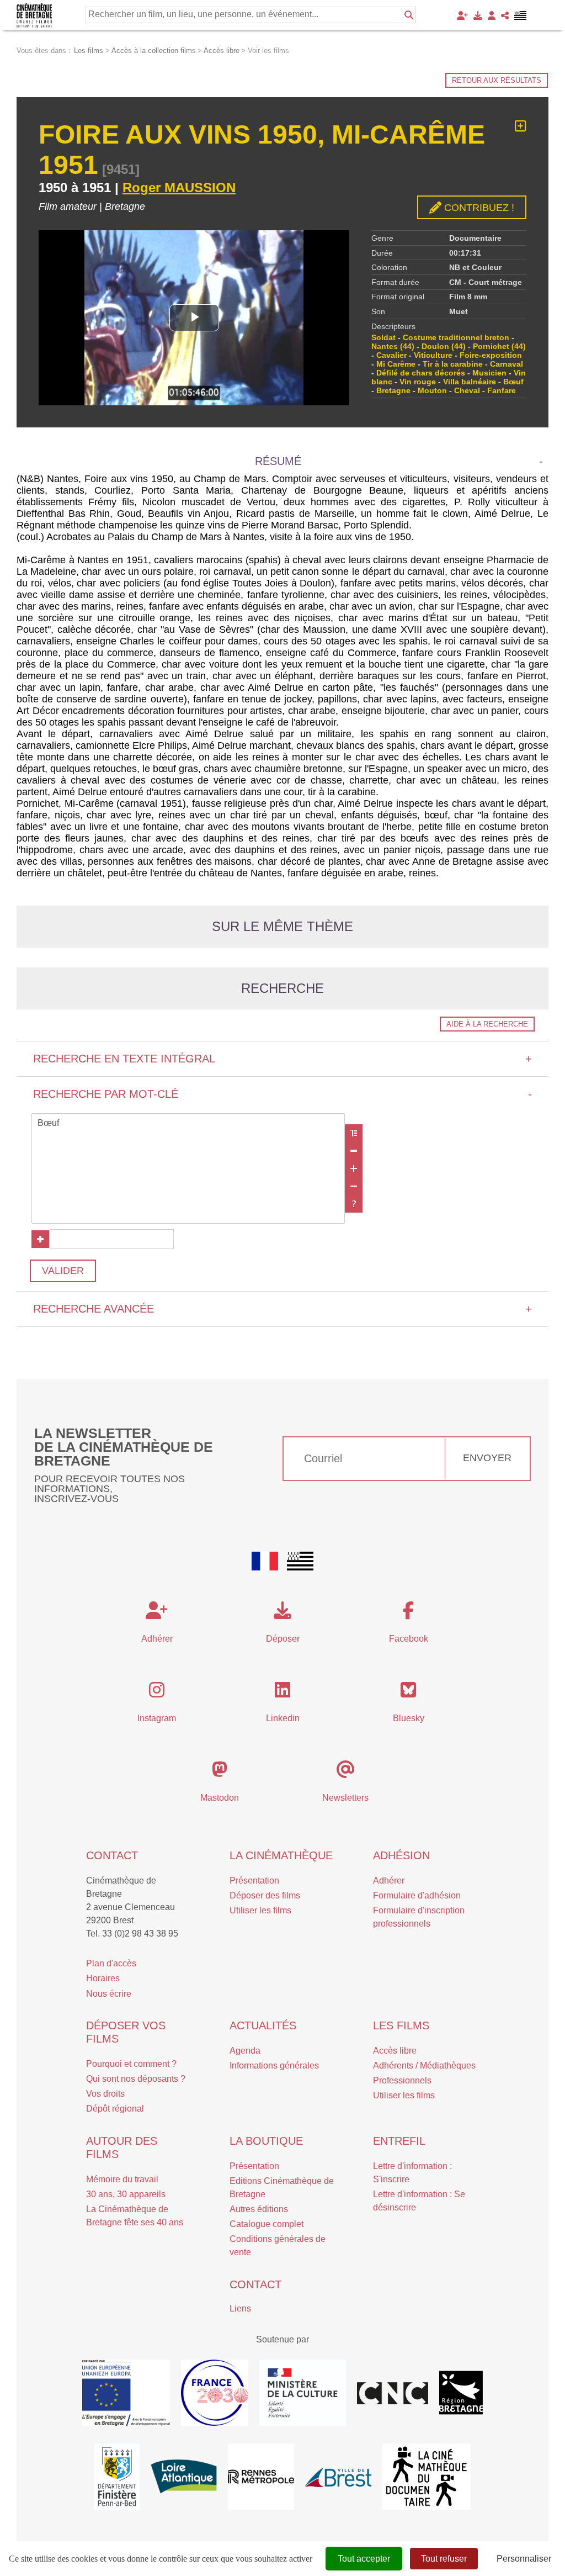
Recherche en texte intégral (282, 1059)
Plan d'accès (111, 1963)
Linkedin (283, 1718)
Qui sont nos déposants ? (136, 2079)
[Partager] (505, 15)
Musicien (489, 373)
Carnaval (507, 364)
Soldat (383, 337)
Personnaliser (524, 2559)
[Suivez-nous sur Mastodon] (220, 1773)
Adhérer (389, 1881)
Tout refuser (444, 2559)
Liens (240, 2308)
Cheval (467, 390)
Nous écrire (109, 1994)
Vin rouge (418, 382)
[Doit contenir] (354, 1168)
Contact (112, 1855)
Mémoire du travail (122, 2179)
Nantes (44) (393, 346)
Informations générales (274, 2065)
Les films (401, 2025)
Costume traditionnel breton (456, 337)
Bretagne (393, 390)
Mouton (432, 390)
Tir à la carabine (453, 364)
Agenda (245, 2051)
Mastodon (220, 1798)
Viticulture (433, 355)
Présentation (254, 1881)
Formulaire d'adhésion (417, 1895)
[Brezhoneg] (521, 15)
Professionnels (402, 2080)
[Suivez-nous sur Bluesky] (408, 1693)
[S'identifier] (492, 15)
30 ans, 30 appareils (126, 2194)
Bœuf (513, 382)
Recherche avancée (282, 1309)
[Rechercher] (409, 15)
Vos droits (105, 2094)
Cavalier (391, 355)
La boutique (266, 2141)
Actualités (263, 2025)
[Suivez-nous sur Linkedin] (282, 1693)
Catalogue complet (266, 2224)
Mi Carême (396, 364)
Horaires (103, 1978)
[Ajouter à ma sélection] (521, 126)
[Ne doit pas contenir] (354, 1186)
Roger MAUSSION (179, 187)
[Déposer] (478, 15)
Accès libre (395, 2051)
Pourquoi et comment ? (131, 2064)
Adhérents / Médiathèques (424, 2065)
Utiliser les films (260, 1910)
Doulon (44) (444, 346)
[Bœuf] (188, 1124)
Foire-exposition (491, 355)
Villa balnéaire (470, 382)
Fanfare (502, 390)
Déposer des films (265, 1895)
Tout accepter (364, 2559)
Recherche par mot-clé (282, 1094)
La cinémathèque (281, 1855)
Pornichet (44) (499, 346)
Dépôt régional (115, 2109)
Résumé (278, 461)
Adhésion (401, 1855)
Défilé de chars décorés (421, 373)
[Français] (265, 1561)
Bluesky (409, 1718)
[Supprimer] (354, 1151)
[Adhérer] (462, 15)
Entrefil (399, 2141)
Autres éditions (259, 2209)
